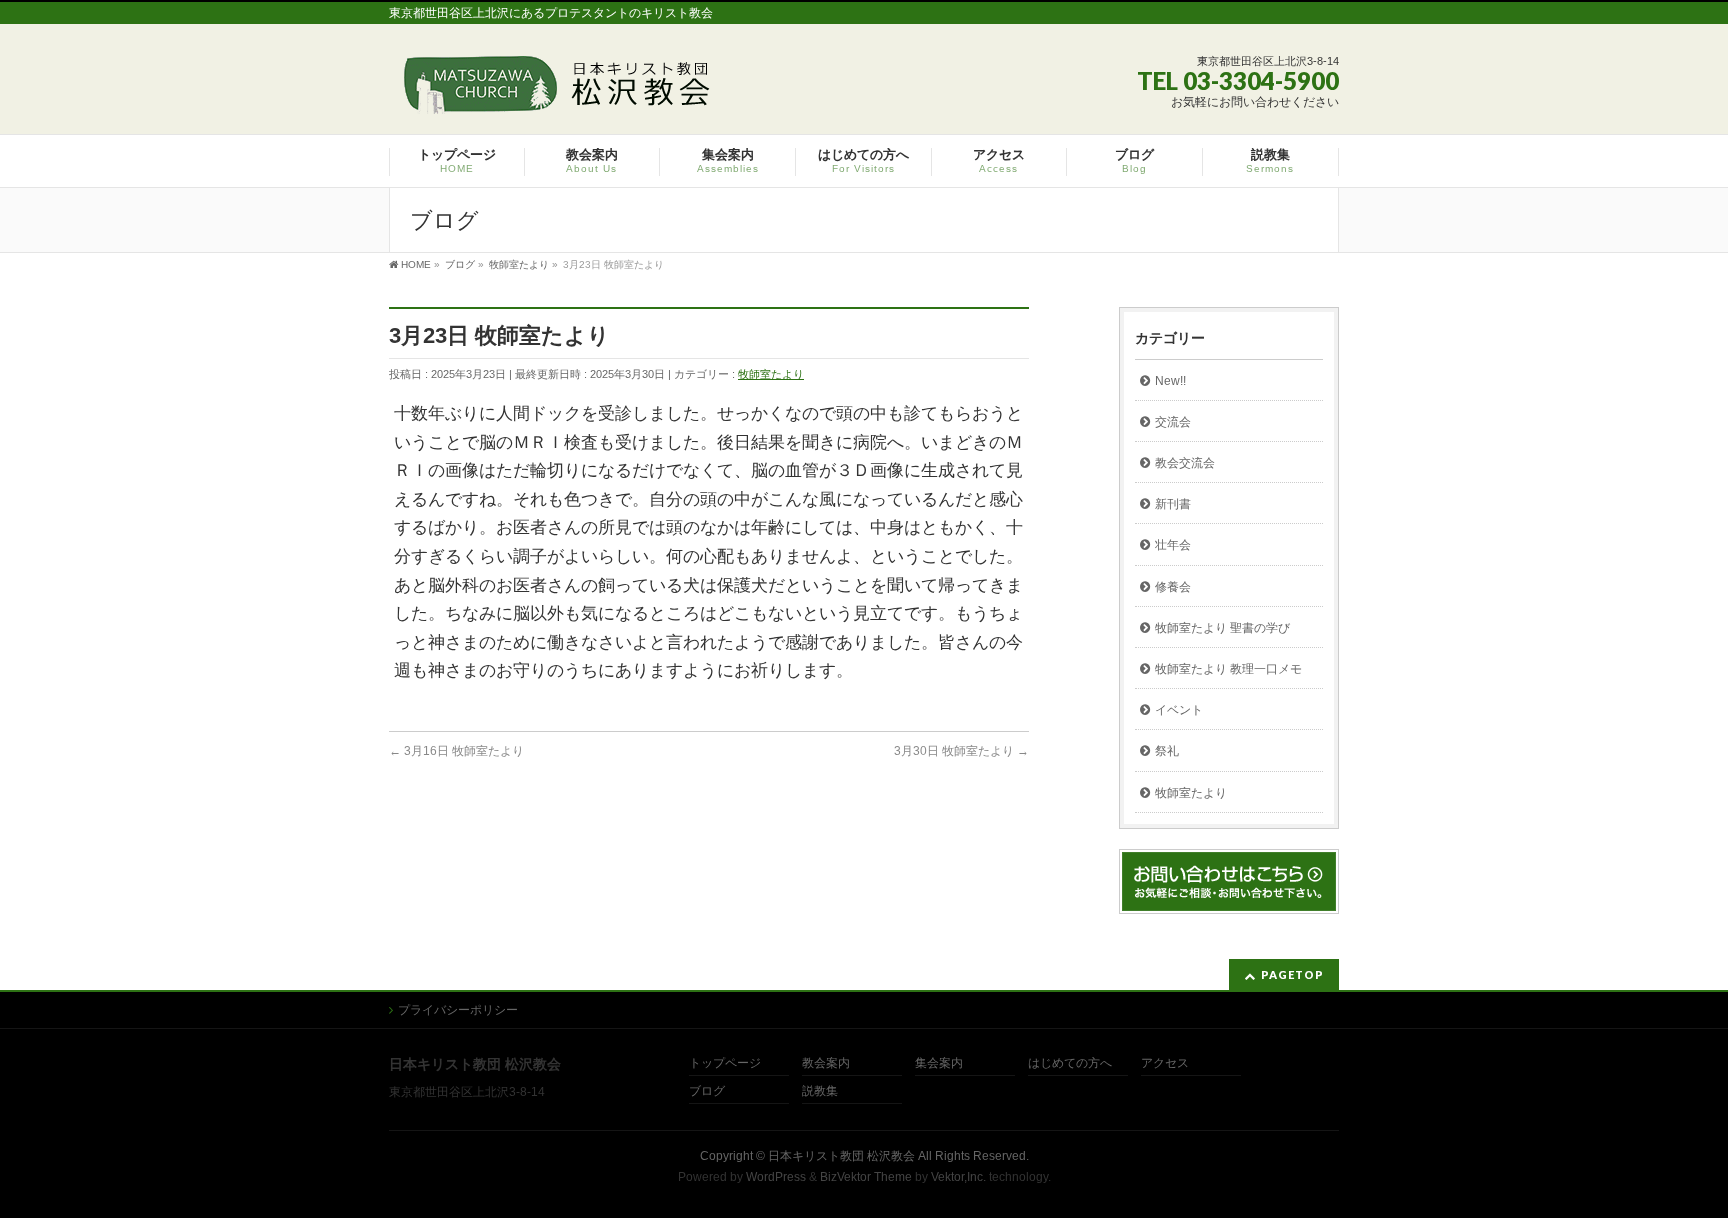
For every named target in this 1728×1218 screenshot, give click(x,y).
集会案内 (939, 1063)
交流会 (1173, 422)
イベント (1179, 710)
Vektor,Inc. (958, 1177)
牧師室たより (771, 374)
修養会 (1173, 587)
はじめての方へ (1070, 1063)
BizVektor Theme (866, 1177)
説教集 (820, 1091)
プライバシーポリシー (458, 1010)
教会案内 (826, 1063)
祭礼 (1167, 751)
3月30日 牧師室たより (961, 751)
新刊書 (1173, 504)
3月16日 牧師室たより (456, 751)
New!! (1170, 381)
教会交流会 (1185, 463)
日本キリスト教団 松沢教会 (841, 1156)
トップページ (725, 1063)
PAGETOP (1292, 974)
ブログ (707, 1091)
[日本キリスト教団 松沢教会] (553, 91)
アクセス (1165, 1063)
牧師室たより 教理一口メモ (1228, 669)
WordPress (776, 1177)
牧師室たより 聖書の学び (1222, 628)
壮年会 (1173, 545)
